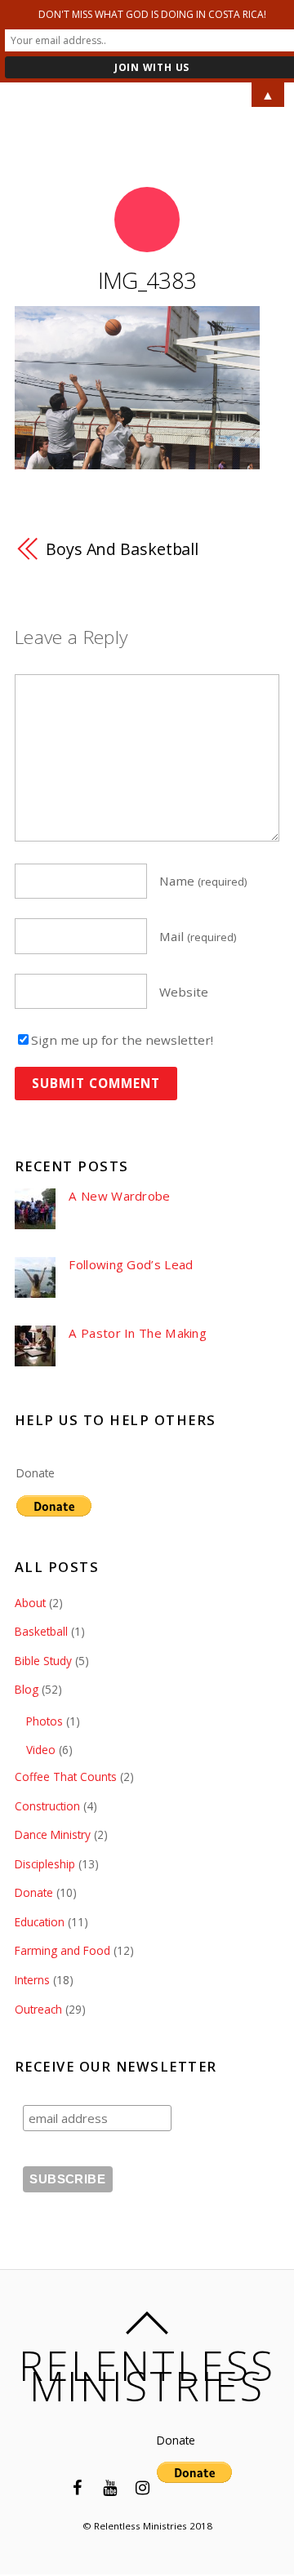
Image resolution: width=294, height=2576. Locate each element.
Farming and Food (62, 1950)
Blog (27, 1689)
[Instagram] (142, 2487)
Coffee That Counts (66, 1777)
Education (40, 1922)
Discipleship (45, 1864)
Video (41, 1750)
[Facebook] (77, 2487)
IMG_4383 (147, 280)
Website (184, 991)
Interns (32, 1980)
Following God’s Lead (131, 1265)
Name (203, 881)
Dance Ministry (53, 1834)
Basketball (41, 1631)
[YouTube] (109, 2487)
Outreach (38, 2009)
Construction (47, 1806)
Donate (36, 1473)
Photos (45, 1721)
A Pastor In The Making (138, 1333)
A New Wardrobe (119, 1196)
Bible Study (43, 1661)
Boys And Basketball (122, 549)
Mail (198, 936)
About (30, 1603)
